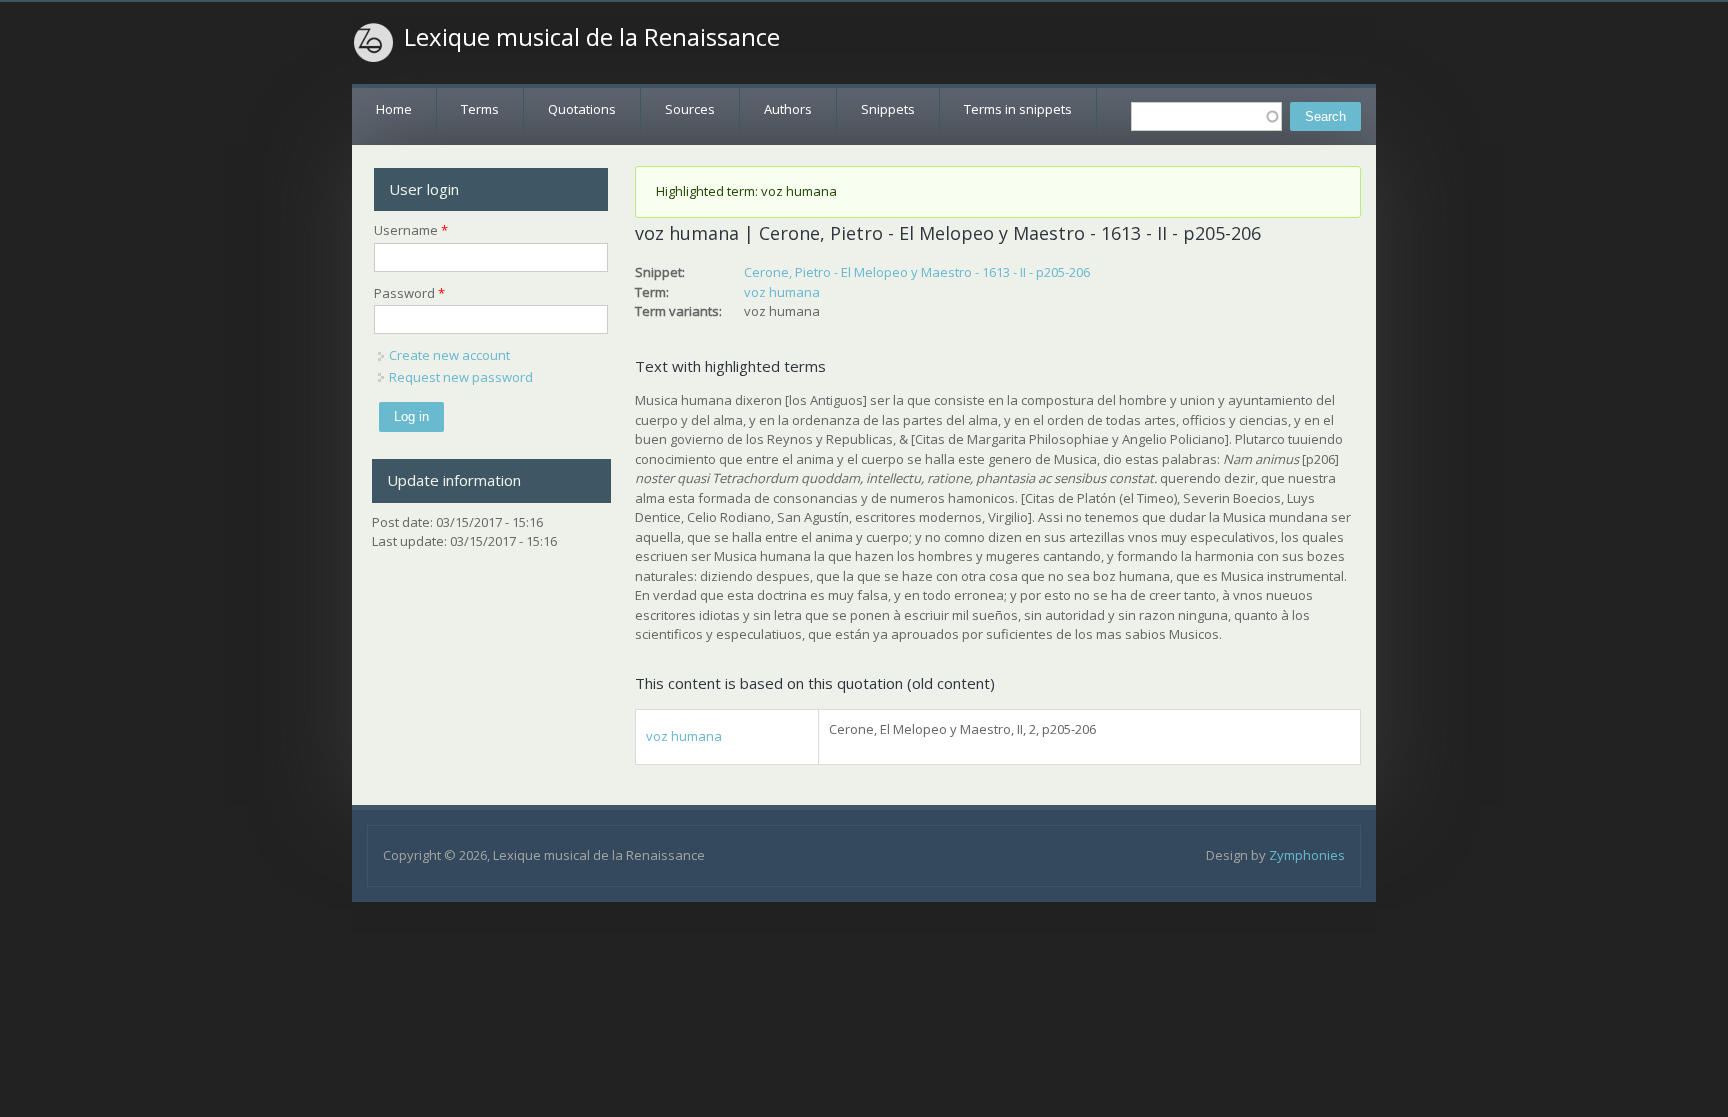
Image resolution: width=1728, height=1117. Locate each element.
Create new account (449, 355)
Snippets (888, 109)
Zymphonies (1307, 855)
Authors (788, 109)
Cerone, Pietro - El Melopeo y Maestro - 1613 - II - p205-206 (917, 272)
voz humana (782, 292)
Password (409, 293)
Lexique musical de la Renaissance (592, 37)
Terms (480, 109)
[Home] (374, 43)
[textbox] (1206, 116)
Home (394, 109)
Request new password (461, 377)
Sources (690, 109)
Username (411, 230)
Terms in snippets (1018, 109)
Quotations (582, 109)
